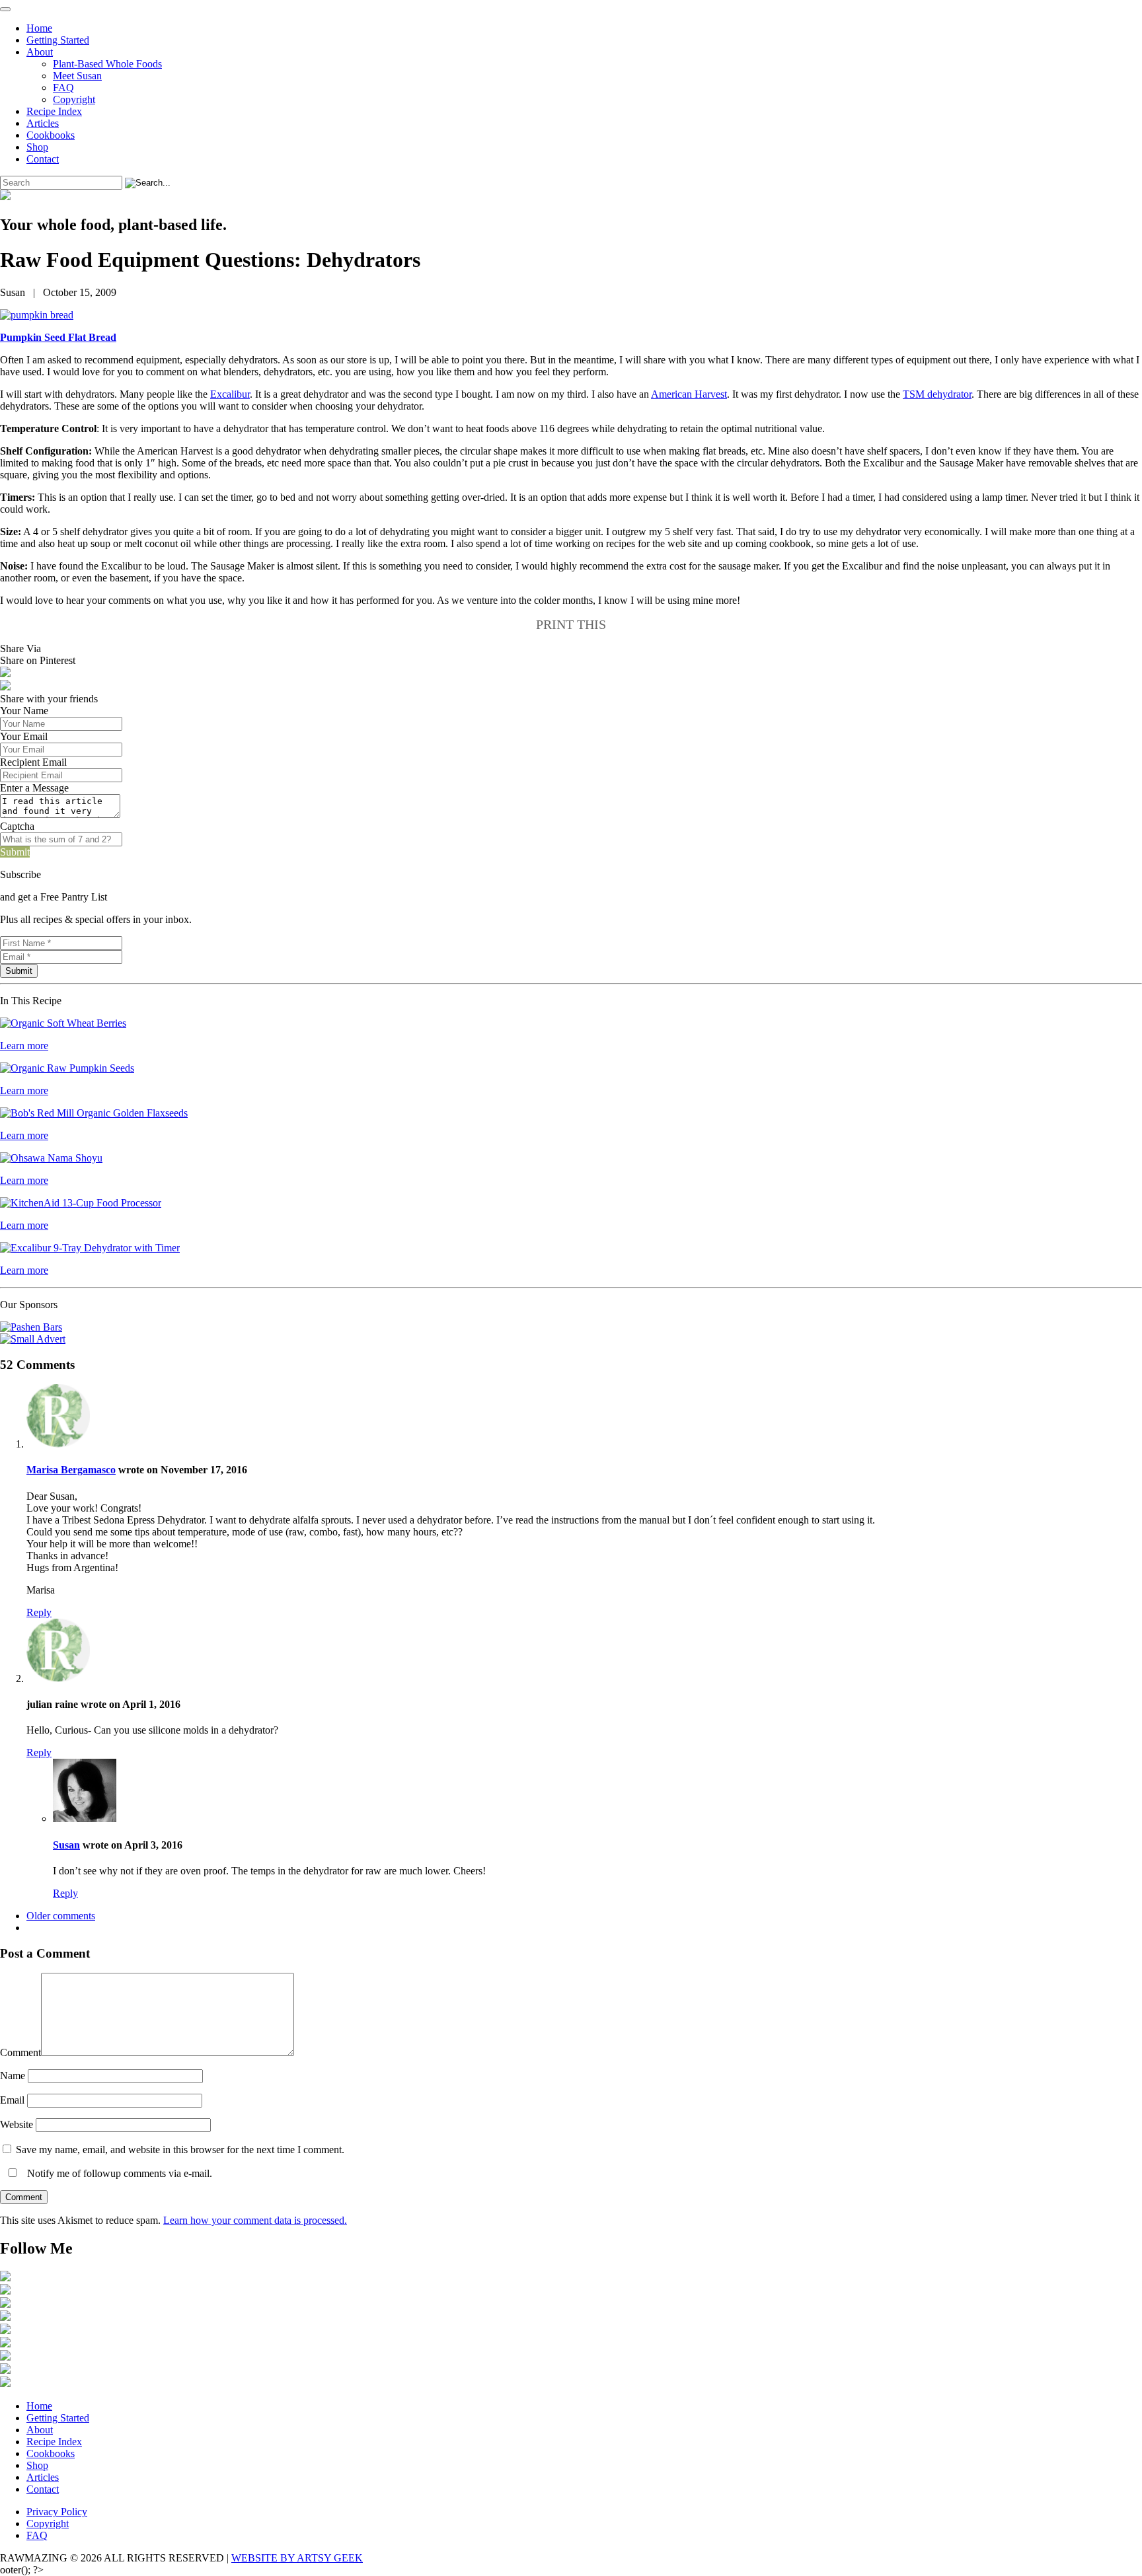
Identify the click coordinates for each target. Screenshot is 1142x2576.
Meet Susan (77, 76)
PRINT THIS (571, 624)
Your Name (24, 711)
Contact (43, 159)
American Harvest (689, 394)
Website (17, 2124)
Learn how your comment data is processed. (255, 2220)
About (40, 52)
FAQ (63, 88)
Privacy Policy (57, 2512)
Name (13, 2076)
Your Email (24, 736)
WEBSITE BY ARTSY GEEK (297, 2558)
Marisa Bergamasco (71, 1470)
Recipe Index (54, 111)
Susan (66, 1845)
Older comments (61, 1916)
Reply (39, 1612)
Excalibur (230, 394)
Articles (43, 123)
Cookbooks (51, 135)
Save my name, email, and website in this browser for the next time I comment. (180, 2150)
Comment (20, 2052)
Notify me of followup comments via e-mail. (118, 2173)
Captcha (17, 826)
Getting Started (58, 40)
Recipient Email (33, 762)
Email (12, 2100)
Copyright (74, 99)
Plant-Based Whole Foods (107, 64)
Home (39, 28)
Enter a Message (34, 788)
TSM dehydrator (937, 394)
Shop (37, 147)
